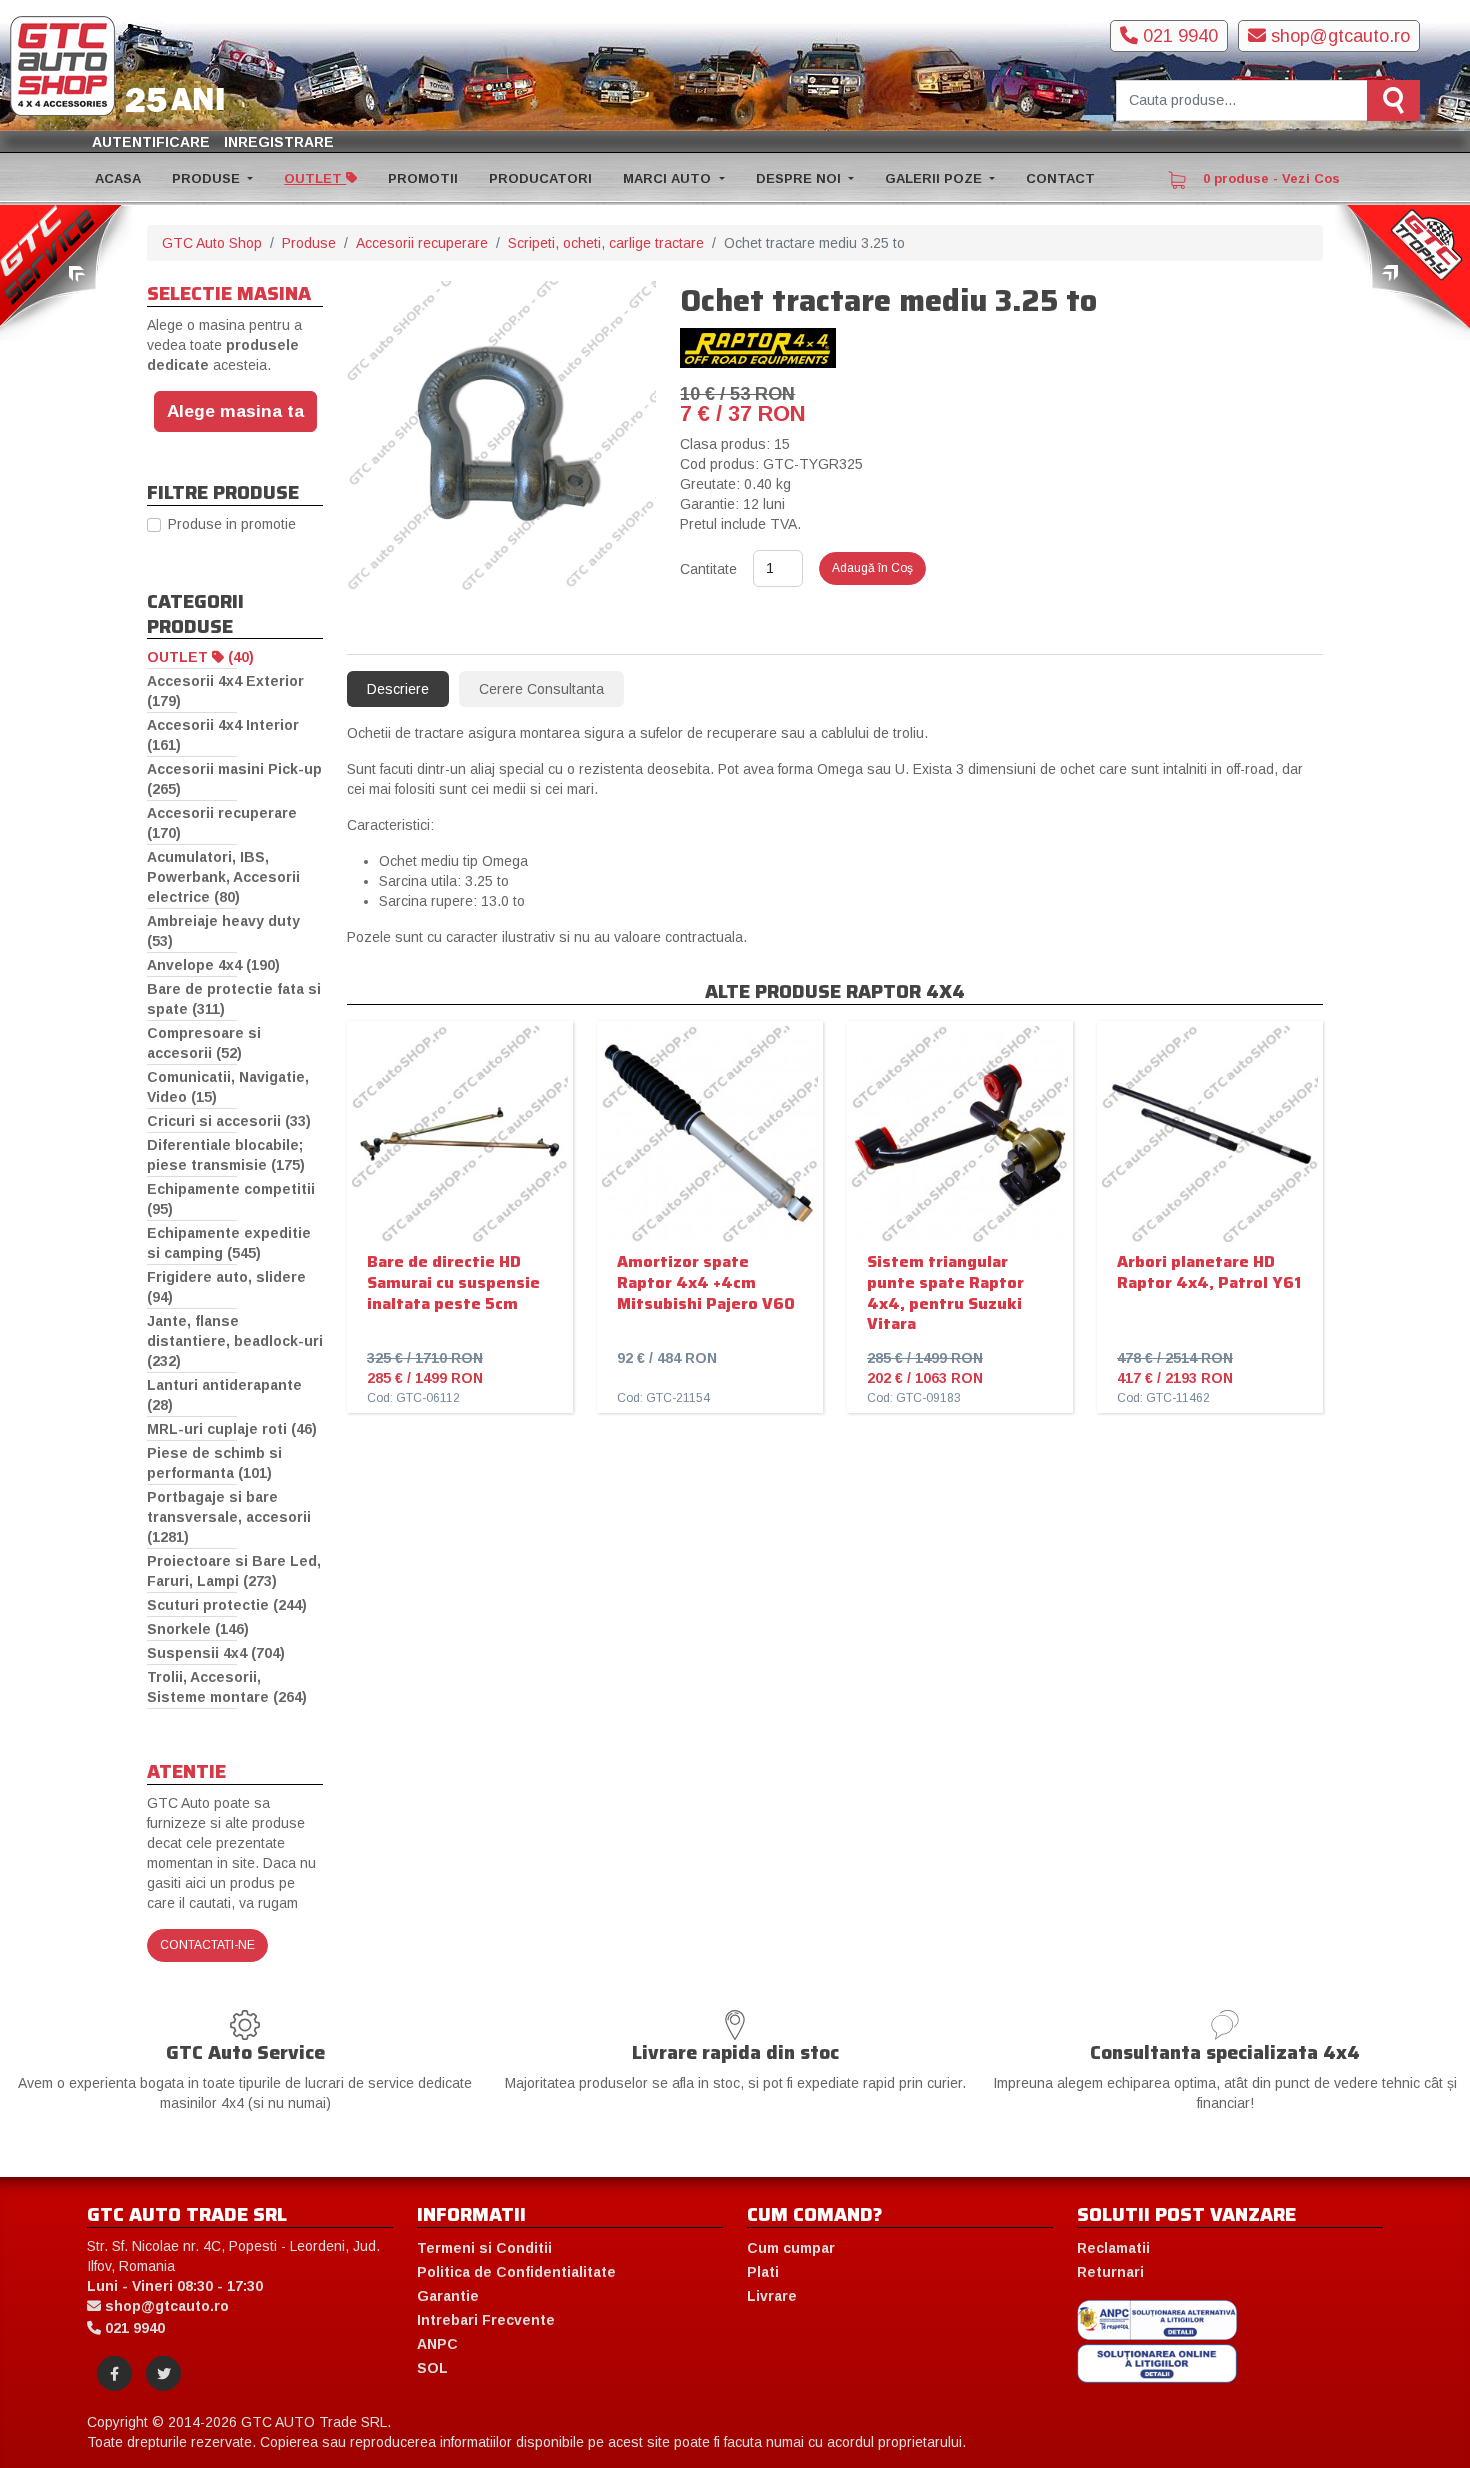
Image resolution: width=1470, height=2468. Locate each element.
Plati (763, 2272)
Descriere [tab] (398, 689)
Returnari (1110, 2272)
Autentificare (151, 142)
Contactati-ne (207, 1945)
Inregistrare (279, 142)
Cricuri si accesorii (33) (229, 1121)
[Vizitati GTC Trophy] (1402, 271)
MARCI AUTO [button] (669, 178)
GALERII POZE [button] (935, 178)
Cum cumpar (791, 2248)
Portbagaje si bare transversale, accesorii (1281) (229, 1517)
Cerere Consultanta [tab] (541, 689)
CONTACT (1060, 178)
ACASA (118, 178)
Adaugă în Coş (872, 568)
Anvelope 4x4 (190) (213, 965)
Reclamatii (1113, 2248)
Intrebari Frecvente (486, 2320)
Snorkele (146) (198, 1629)
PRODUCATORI (540, 178)
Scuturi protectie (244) (227, 1605)
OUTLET (315, 178)
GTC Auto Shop (212, 243)
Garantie (448, 2296)
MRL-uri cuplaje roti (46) (232, 1429)
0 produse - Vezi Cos (1269, 178)
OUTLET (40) (200, 657)
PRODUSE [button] (208, 178)
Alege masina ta (235, 411)
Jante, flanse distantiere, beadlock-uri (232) (235, 1341)
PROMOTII (423, 178)
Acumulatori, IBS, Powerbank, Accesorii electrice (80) (223, 877)
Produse (309, 243)
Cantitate (708, 569)
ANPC (437, 2344)
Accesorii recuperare (422, 243)
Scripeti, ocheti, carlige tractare (606, 243)
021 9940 (1178, 36)
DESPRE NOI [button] (800, 178)
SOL (432, 2368)
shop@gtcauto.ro (1338, 36)
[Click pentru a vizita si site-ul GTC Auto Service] (67, 271)
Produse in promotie (232, 524)
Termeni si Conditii (484, 2248)
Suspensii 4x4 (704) (216, 1653)
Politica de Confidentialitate (516, 2272)
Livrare (772, 2296)
